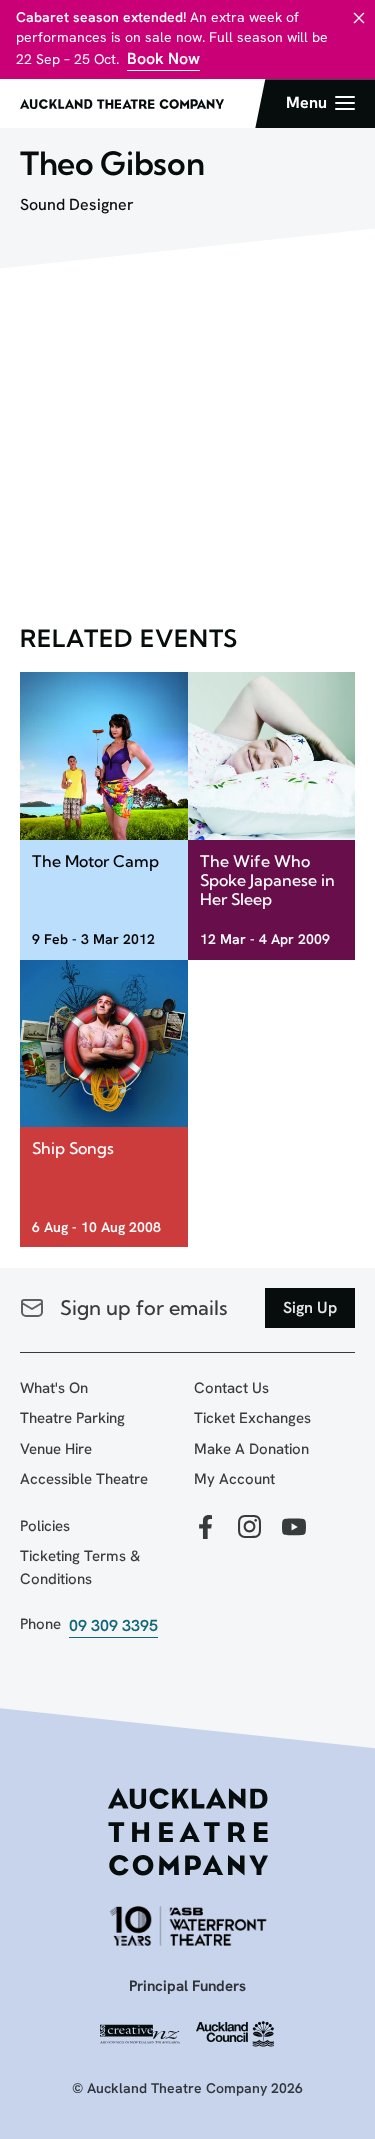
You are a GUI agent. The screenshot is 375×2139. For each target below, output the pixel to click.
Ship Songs (73, 1148)
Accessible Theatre (84, 1479)
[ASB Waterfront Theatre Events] (188, 1925)
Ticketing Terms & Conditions (80, 1567)
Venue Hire (56, 1449)
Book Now (163, 58)
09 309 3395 (113, 1625)
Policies (45, 1526)
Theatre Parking (72, 1418)
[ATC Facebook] (206, 1528)
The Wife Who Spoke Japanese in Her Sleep (267, 880)
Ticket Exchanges (252, 1418)
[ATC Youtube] (294, 1528)
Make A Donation (251, 1449)
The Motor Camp (95, 861)
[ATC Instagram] (250, 1528)
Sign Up (310, 1307)
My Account (234, 1479)
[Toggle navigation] (320, 103)
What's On (54, 1388)
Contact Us (231, 1388)
